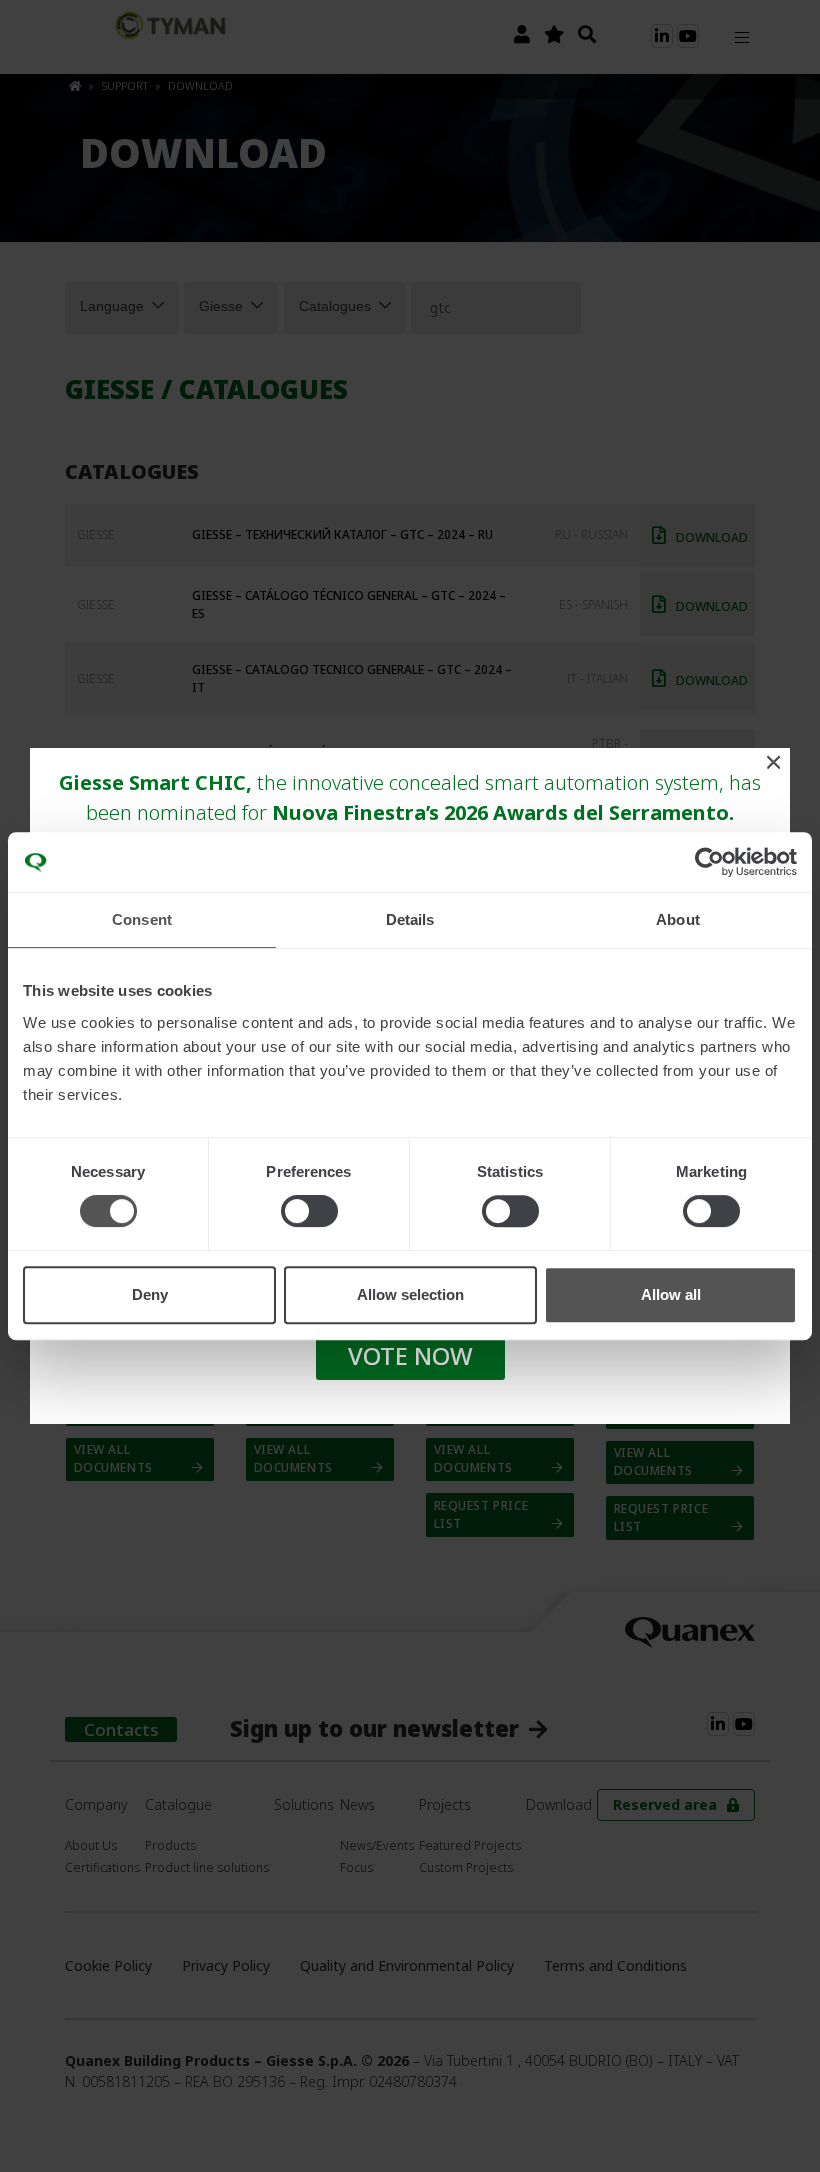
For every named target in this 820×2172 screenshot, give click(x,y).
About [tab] (678, 919)
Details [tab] (410, 919)
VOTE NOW (410, 1355)
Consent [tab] (142, 919)
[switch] (309, 1211)
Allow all (671, 1294)
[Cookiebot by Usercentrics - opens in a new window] (709, 862)
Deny (150, 1294)
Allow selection (410, 1294)
